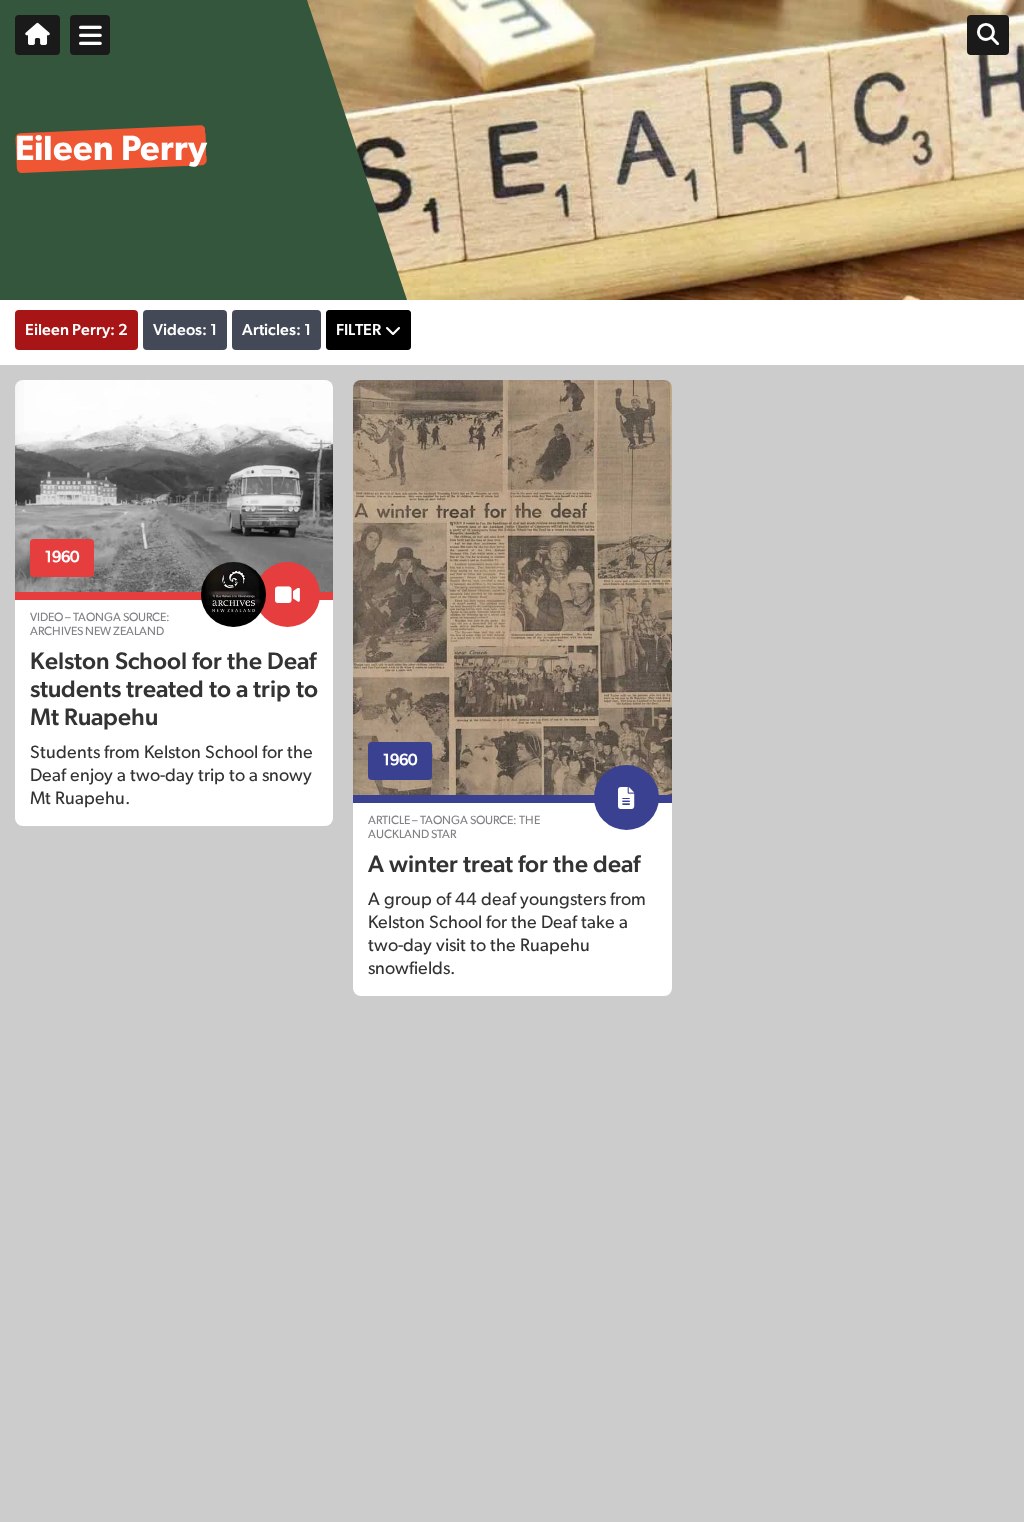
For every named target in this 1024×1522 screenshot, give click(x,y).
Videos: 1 (185, 330)
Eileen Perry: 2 (76, 330)
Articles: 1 (276, 330)
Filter (358, 330)
